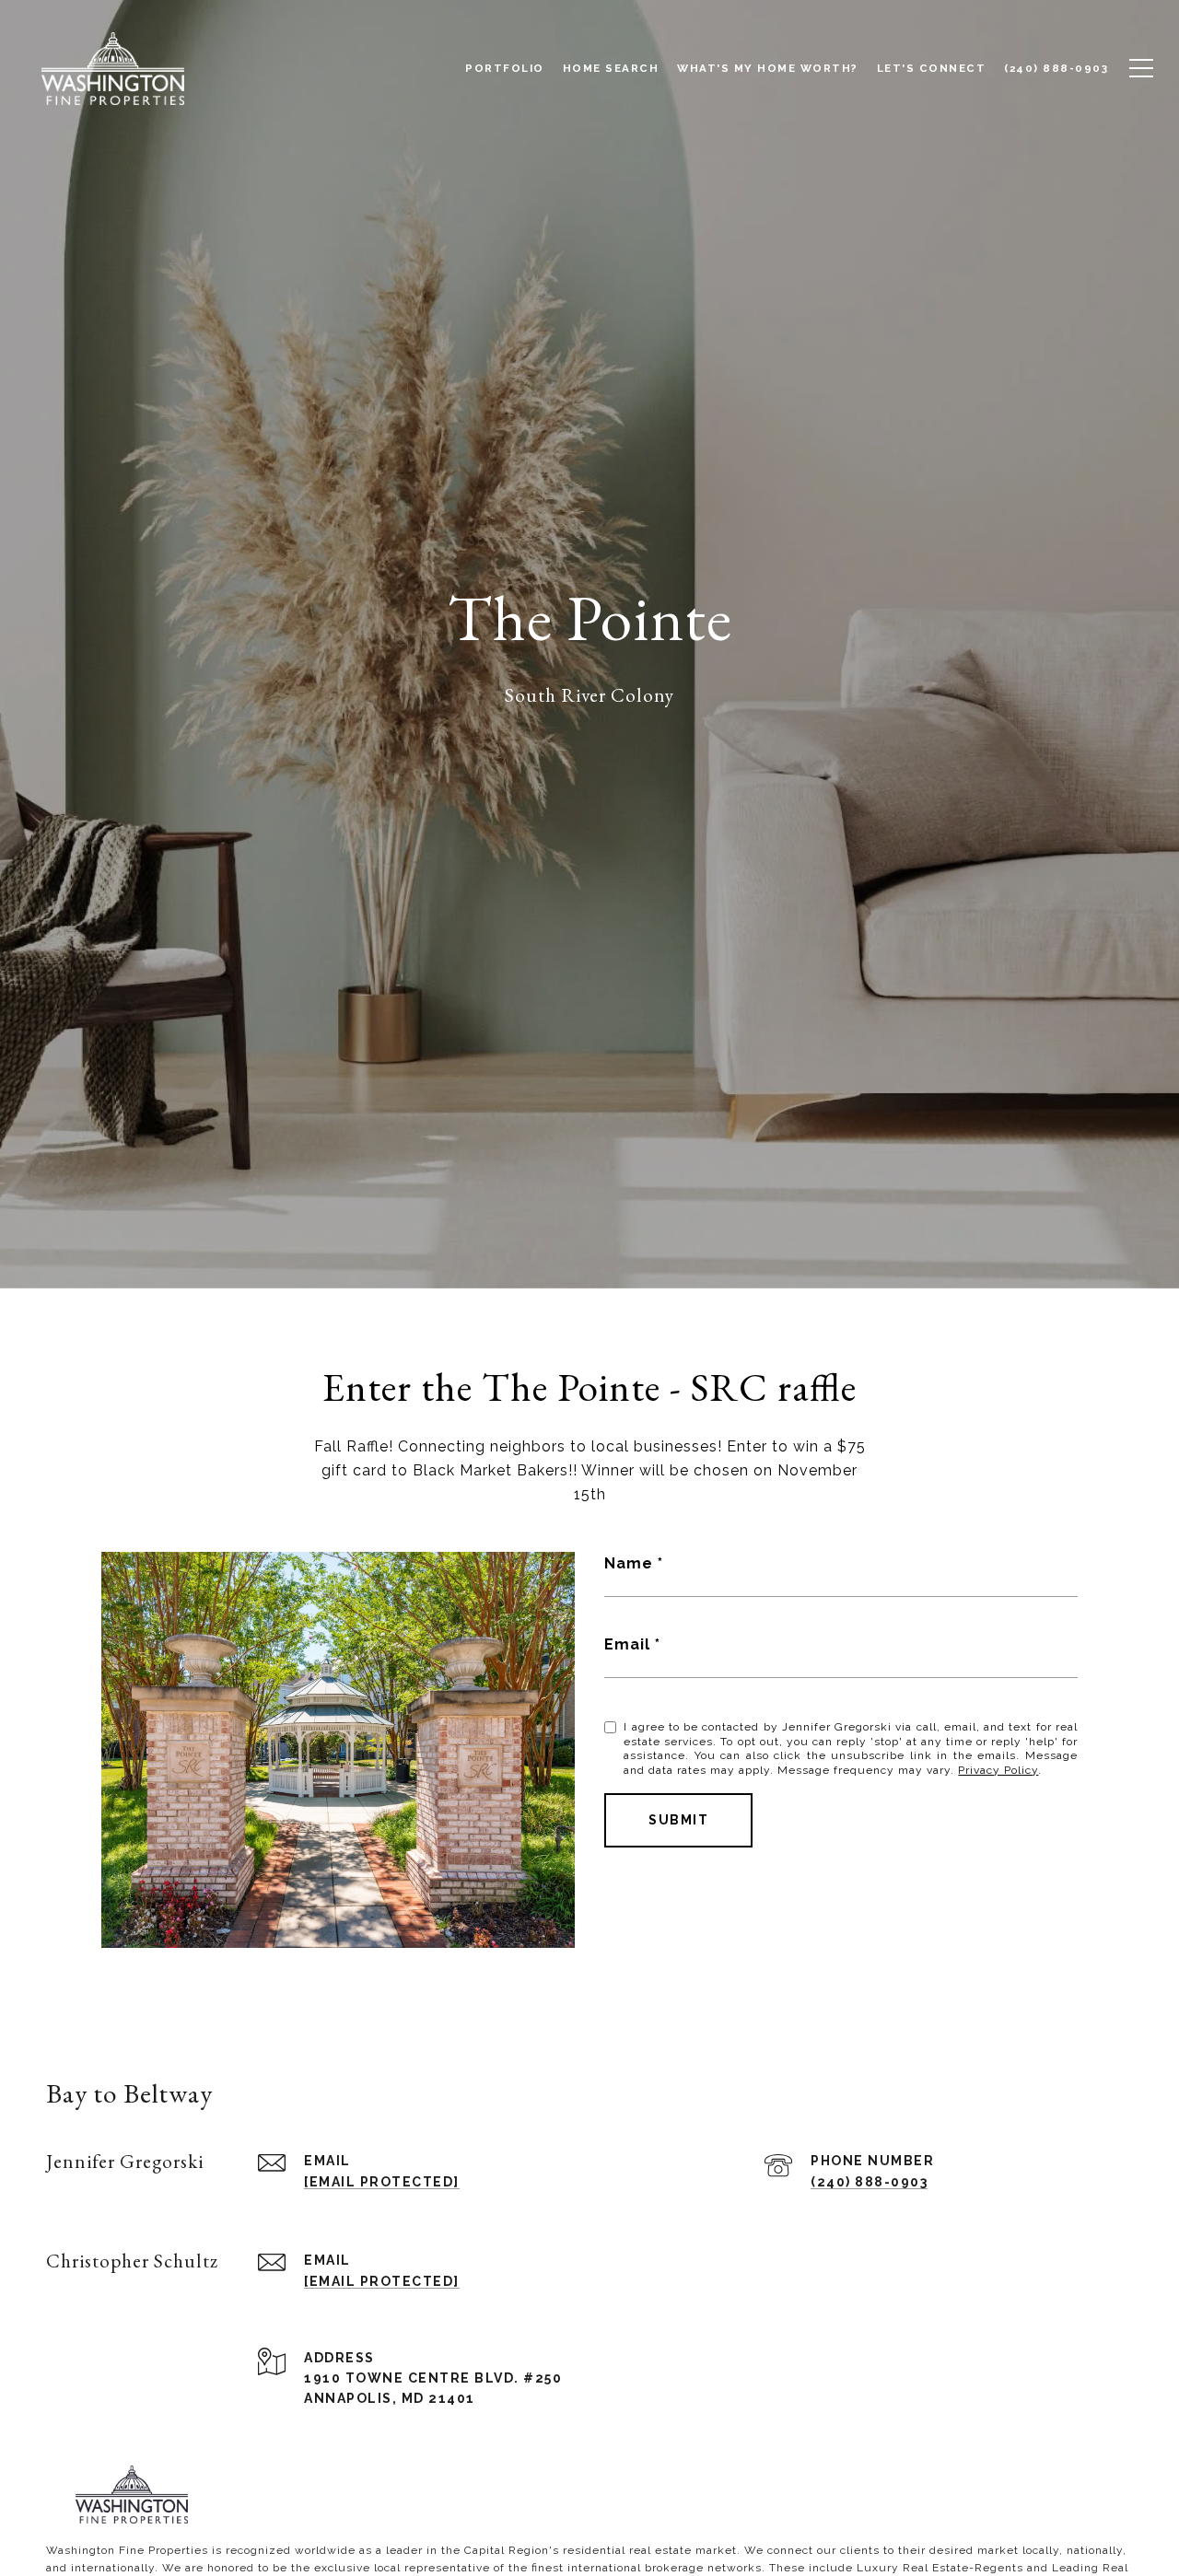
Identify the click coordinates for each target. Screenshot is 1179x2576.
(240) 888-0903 (869, 2182)
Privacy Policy (998, 1770)
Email (627, 1644)
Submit (678, 1820)
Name (629, 1563)
